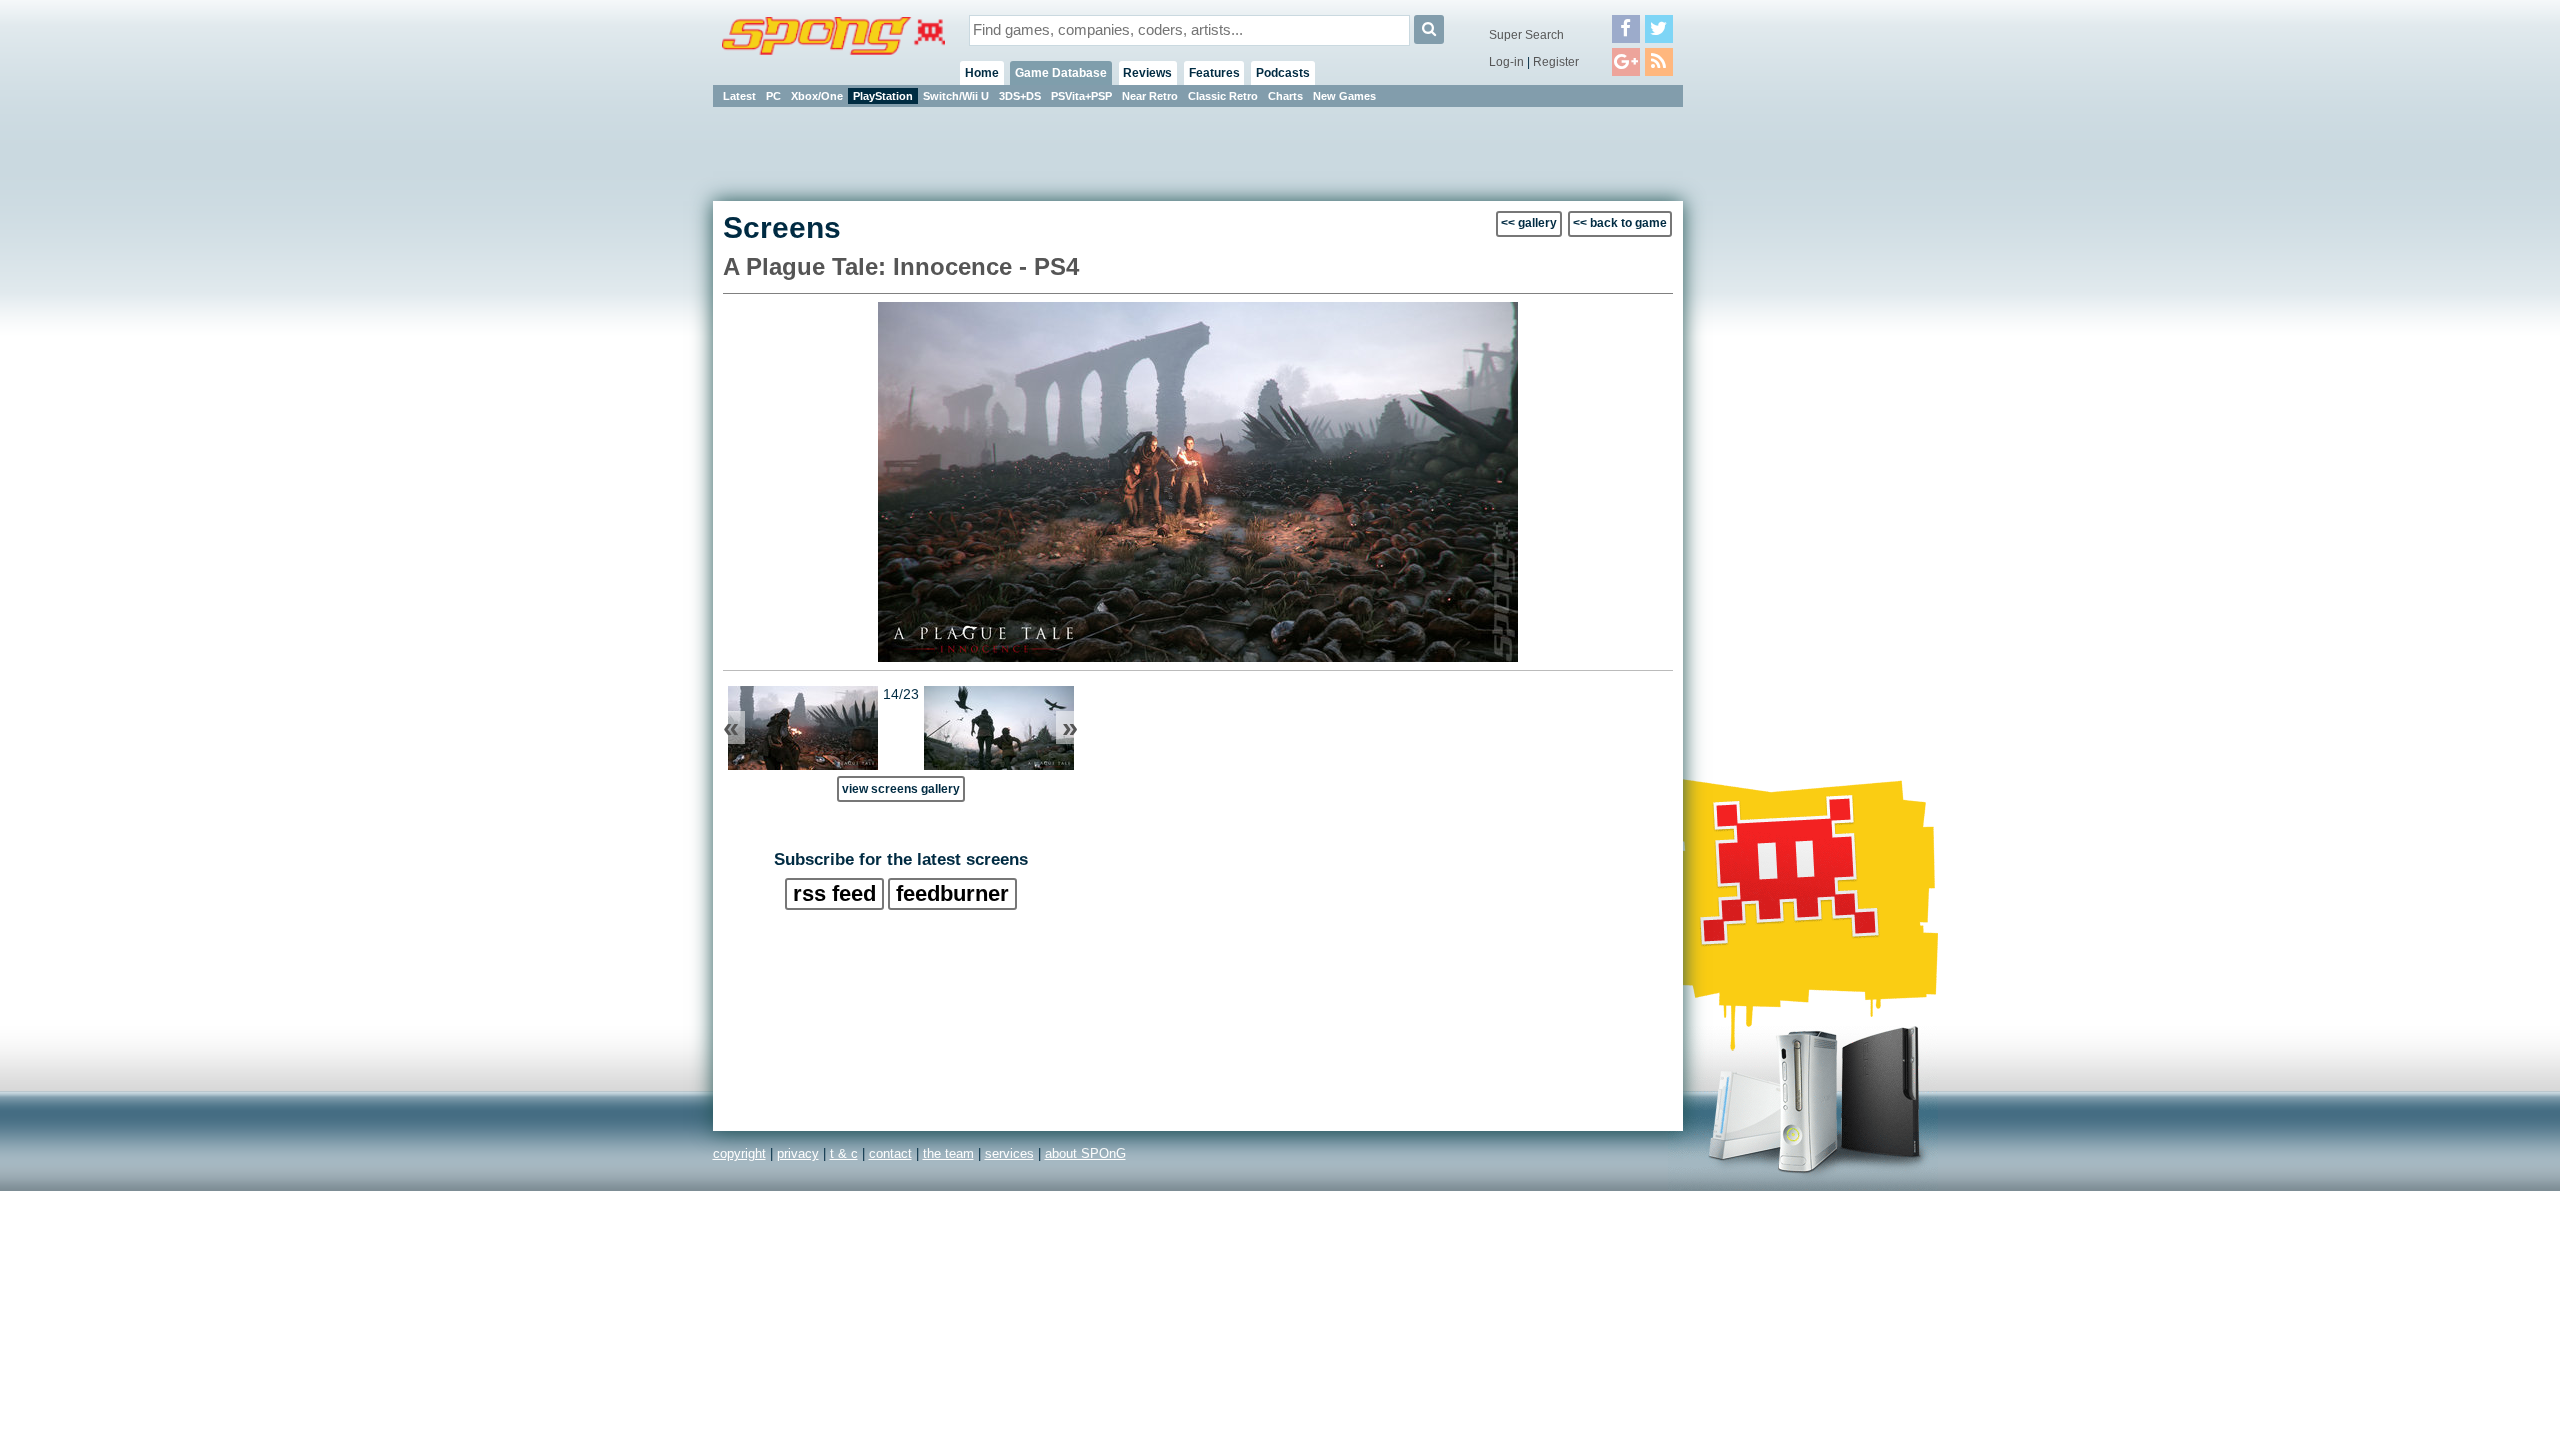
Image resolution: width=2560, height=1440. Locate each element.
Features (1214, 73)
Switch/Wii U (956, 96)
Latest (739, 96)
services (1009, 1153)
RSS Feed (834, 893)
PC (773, 96)
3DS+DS (1020, 96)
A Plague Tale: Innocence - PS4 (901, 266)
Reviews (1147, 73)
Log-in (1506, 62)
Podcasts (1283, 73)
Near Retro (1150, 96)
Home (982, 73)
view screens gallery (901, 788)
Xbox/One (817, 96)
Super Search (1526, 35)
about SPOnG (1085, 1153)
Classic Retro (1223, 96)
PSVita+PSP (1081, 96)
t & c (844, 1153)
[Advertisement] (1773, 410)
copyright (739, 1153)
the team (948, 1153)
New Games (1344, 96)
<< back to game (1620, 223)
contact (890, 1153)
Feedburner (952, 893)
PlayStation (883, 96)
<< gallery (1529, 223)
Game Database (1061, 73)
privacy (798, 1153)
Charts (1285, 96)
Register (1556, 62)
